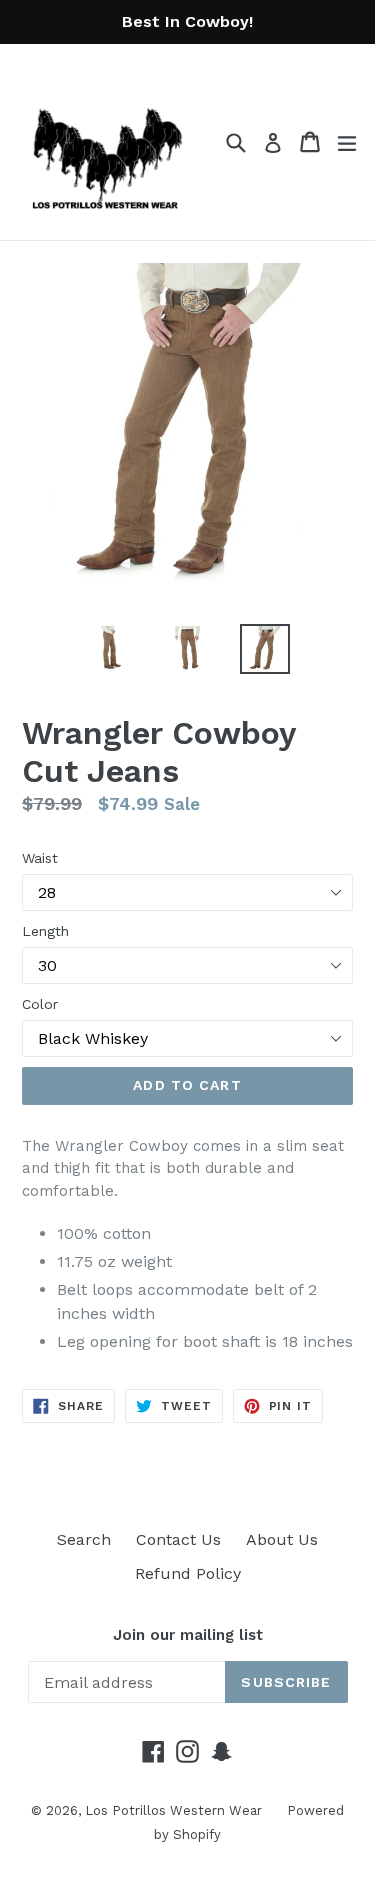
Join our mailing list (188, 1635)
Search (84, 1539)
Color (40, 1004)
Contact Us (178, 1539)
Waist (40, 858)
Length (45, 931)
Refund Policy (188, 1573)
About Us (282, 1539)
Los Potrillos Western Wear (173, 1810)
